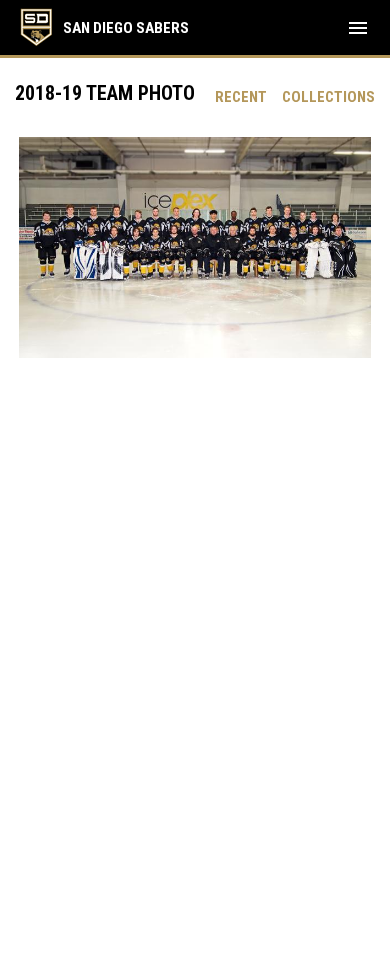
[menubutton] (358, 28)
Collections (328, 97)
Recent (241, 97)
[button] (195, 247)
